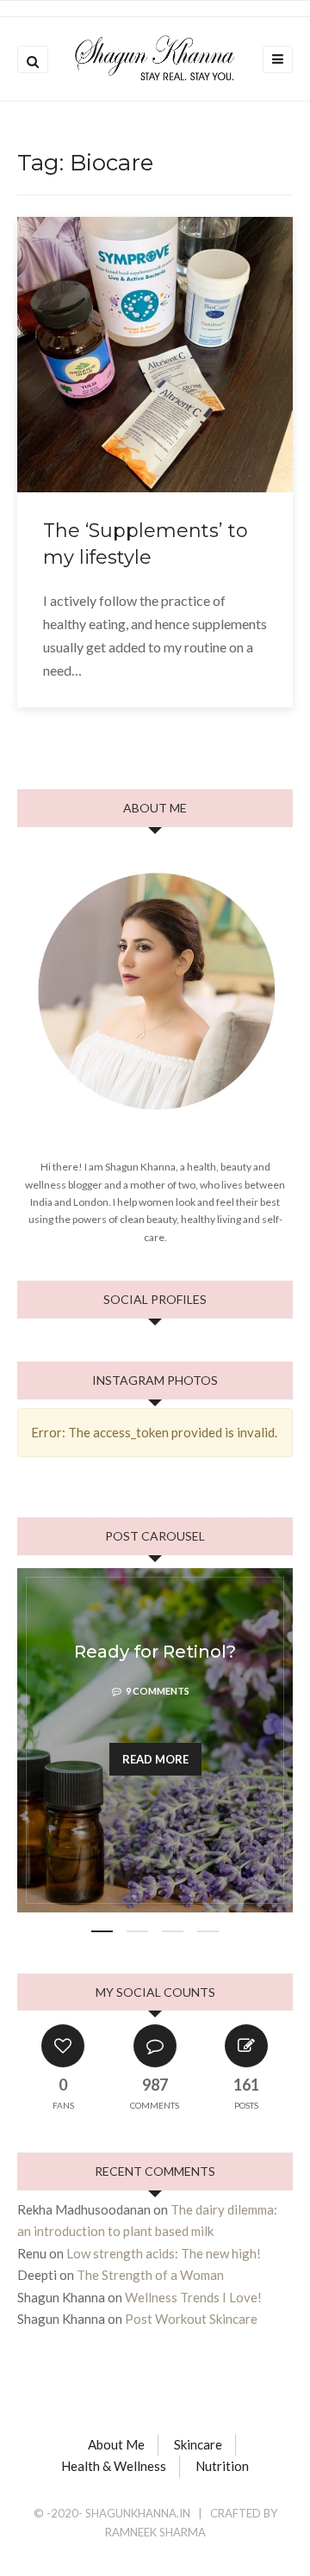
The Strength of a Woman (150, 2275)
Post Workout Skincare (191, 2319)
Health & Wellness (114, 2466)
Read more (155, 1759)
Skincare (198, 2444)
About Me (116, 2444)
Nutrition (222, 2466)
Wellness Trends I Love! (193, 2297)
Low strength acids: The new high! (164, 2253)
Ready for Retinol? (155, 1652)
